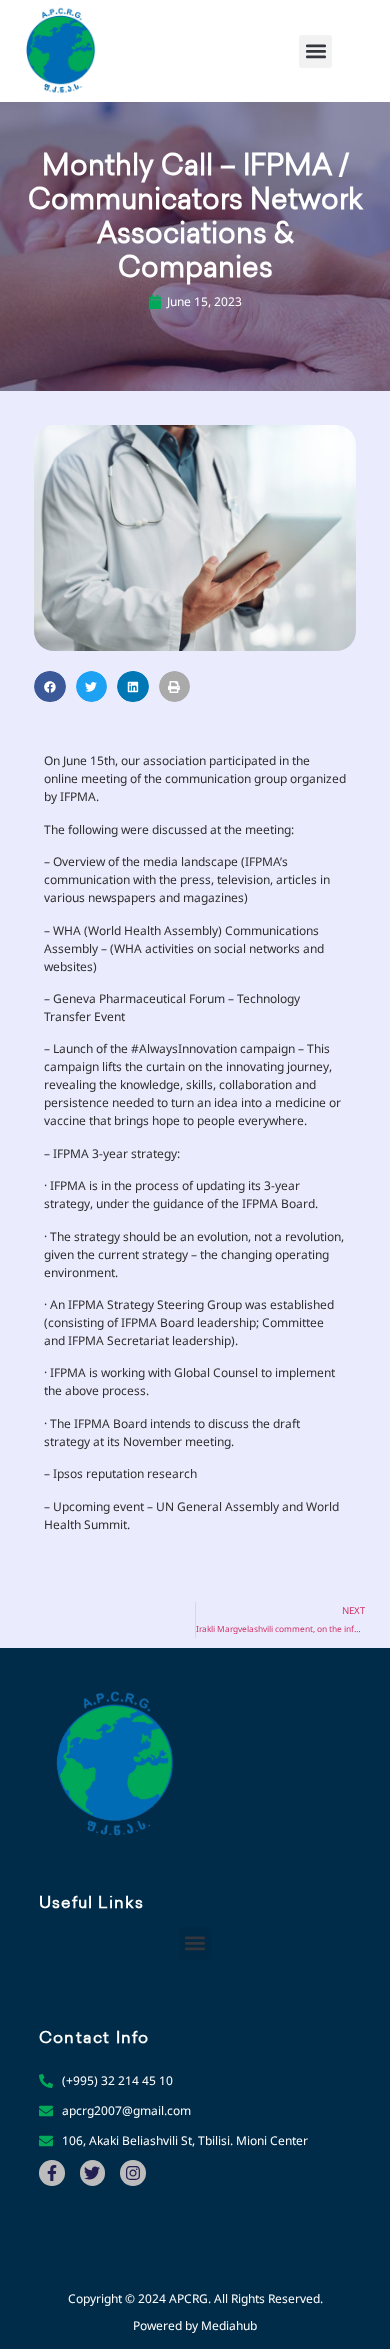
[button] (315, 51)
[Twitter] (93, 2173)
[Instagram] (133, 2173)
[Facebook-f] (52, 2173)
